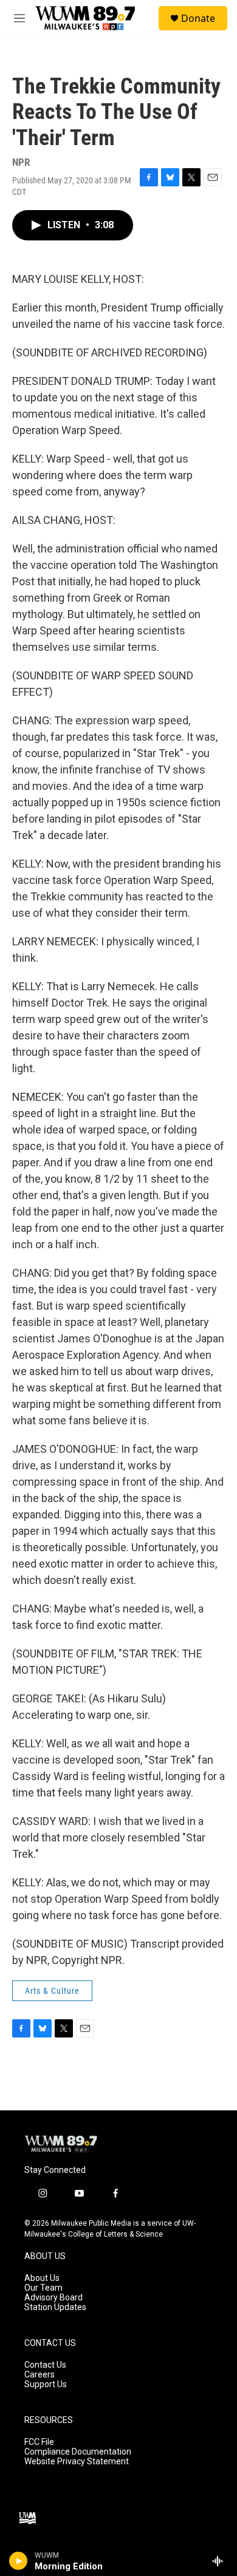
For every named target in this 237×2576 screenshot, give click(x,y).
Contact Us (45, 2365)
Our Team (43, 2288)
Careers (39, 2375)
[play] (19, 2561)
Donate (198, 18)
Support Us (46, 2384)
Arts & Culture (52, 1991)
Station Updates (55, 2307)
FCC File (39, 2442)
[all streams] (221, 2561)
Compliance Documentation (78, 2452)
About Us (42, 2278)
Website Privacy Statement (77, 2462)
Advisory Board (53, 2298)
